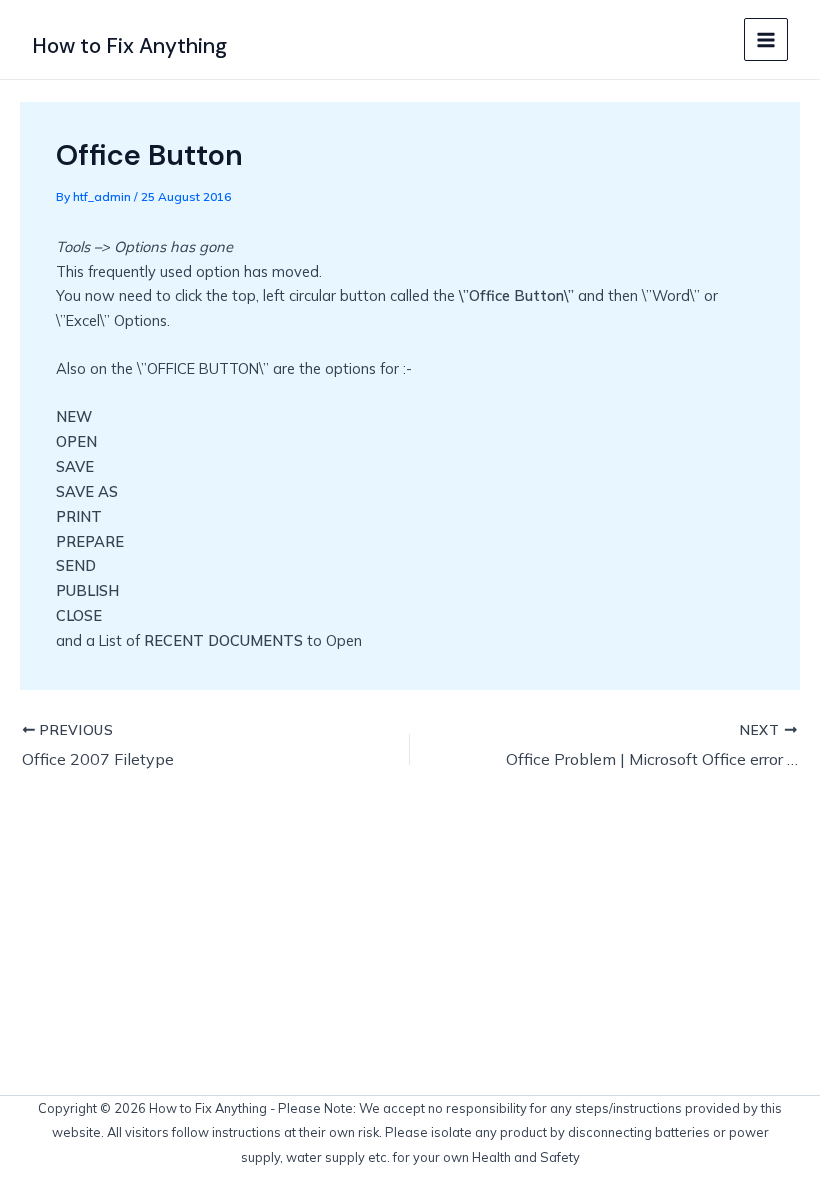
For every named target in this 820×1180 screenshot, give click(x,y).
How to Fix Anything (129, 46)
